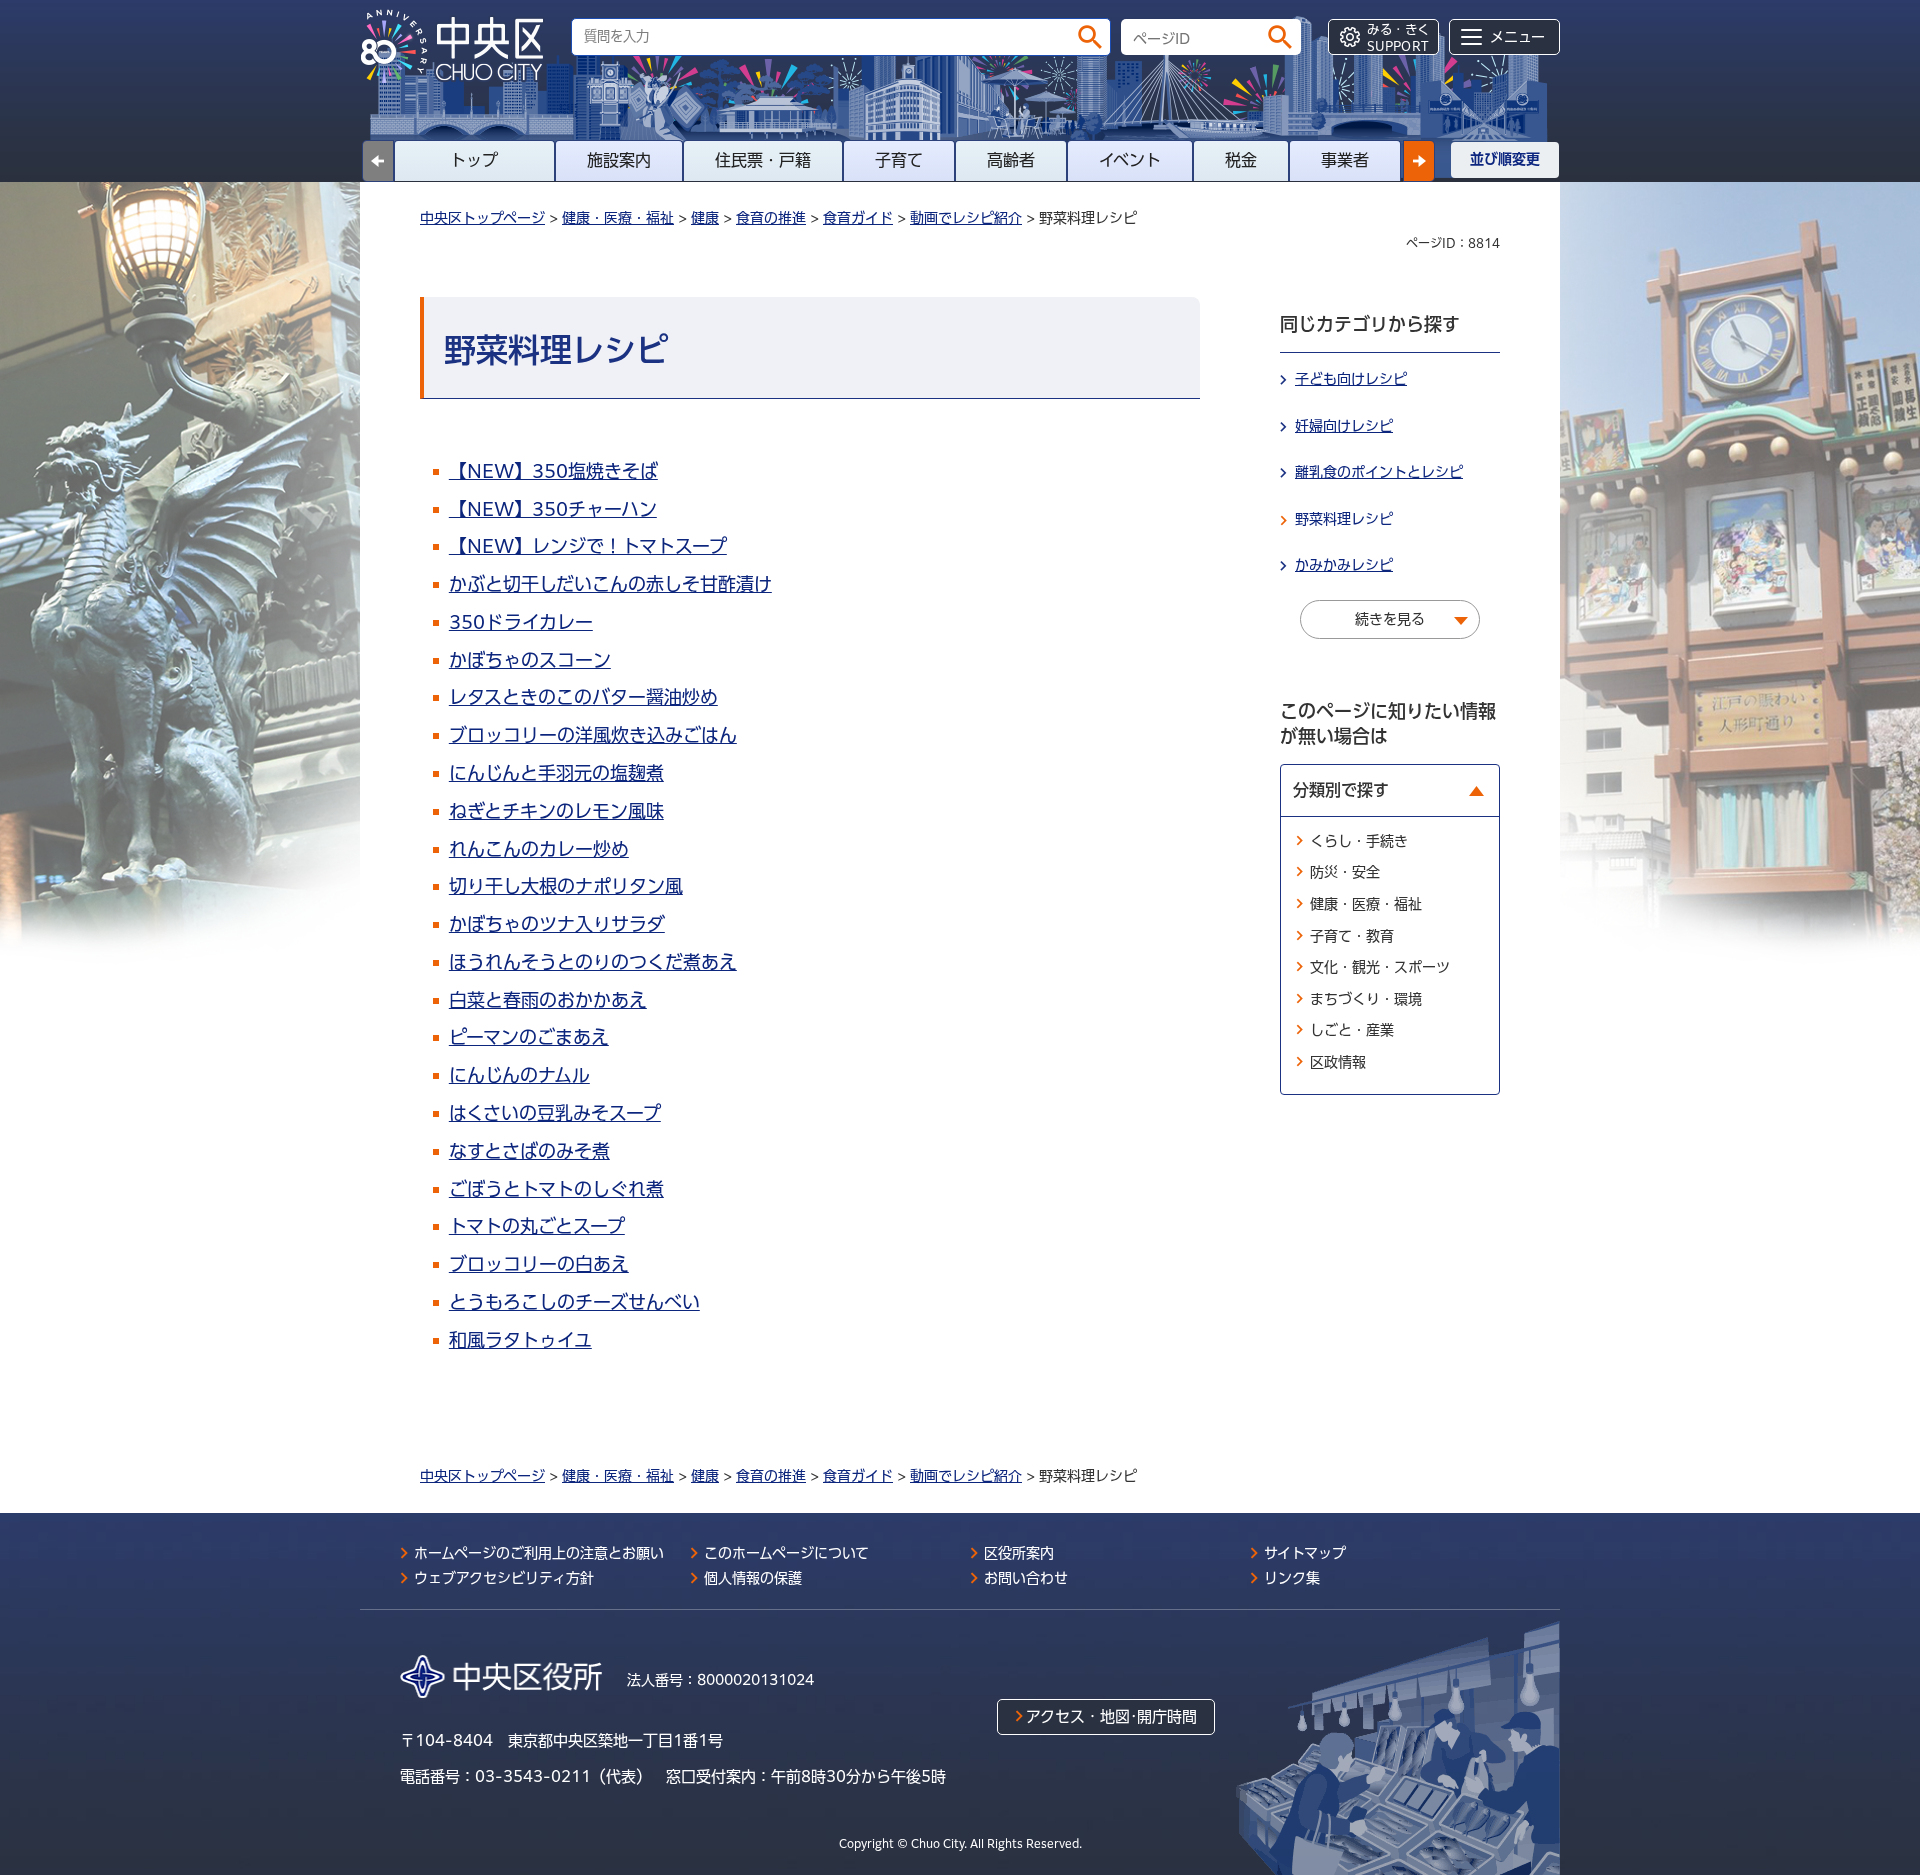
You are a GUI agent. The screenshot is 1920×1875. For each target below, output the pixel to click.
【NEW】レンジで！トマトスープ (588, 546)
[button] (1419, 161)
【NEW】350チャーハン (553, 509)
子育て (899, 160)
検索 (1090, 37)
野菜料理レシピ (1344, 519)
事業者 (1345, 160)
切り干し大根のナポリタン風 (566, 886)
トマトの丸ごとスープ (537, 1226)
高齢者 (1011, 160)
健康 (705, 218)
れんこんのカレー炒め (539, 849)
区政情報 (1338, 1062)
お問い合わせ (1026, 1578)
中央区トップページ (482, 218)
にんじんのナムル (519, 1075)
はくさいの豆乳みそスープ (555, 1113)
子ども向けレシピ (1351, 379)
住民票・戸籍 (763, 160)
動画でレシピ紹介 (966, 218)
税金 (1241, 160)
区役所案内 (1019, 1553)
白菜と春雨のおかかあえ (548, 1000)
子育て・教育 (1352, 936)
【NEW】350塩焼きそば (553, 471)
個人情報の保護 (753, 1578)
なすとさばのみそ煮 (529, 1151)
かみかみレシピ (1344, 565)
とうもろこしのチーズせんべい (574, 1302)
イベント (1130, 160)
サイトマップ (1305, 1553)
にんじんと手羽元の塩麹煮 (556, 773)
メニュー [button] (1517, 37)
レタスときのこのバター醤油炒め (583, 697)
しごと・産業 (1352, 1030)
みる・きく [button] (1398, 37)
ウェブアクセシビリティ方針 (504, 1578)
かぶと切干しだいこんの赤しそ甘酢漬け (610, 584)
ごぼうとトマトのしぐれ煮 (556, 1189)
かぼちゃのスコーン (530, 660)
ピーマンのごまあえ (529, 1037)
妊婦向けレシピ (1344, 426)
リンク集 (1292, 1578)
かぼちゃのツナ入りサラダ (557, 924)
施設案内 (619, 160)
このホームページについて (786, 1553)
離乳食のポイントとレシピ (1379, 472)
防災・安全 (1345, 872)
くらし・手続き (1359, 841)
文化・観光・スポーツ (1380, 967)
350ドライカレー (521, 622)
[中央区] (460, 46)
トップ (474, 160)
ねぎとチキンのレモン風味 (556, 811)
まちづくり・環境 (1366, 999)
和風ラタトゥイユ (520, 1340)
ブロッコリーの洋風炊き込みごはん (593, 735)
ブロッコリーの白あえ (539, 1264)
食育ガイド (858, 218)
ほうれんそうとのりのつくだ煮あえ (593, 962)
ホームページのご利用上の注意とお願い (539, 1553)
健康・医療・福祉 (618, 218)
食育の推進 (771, 218)
